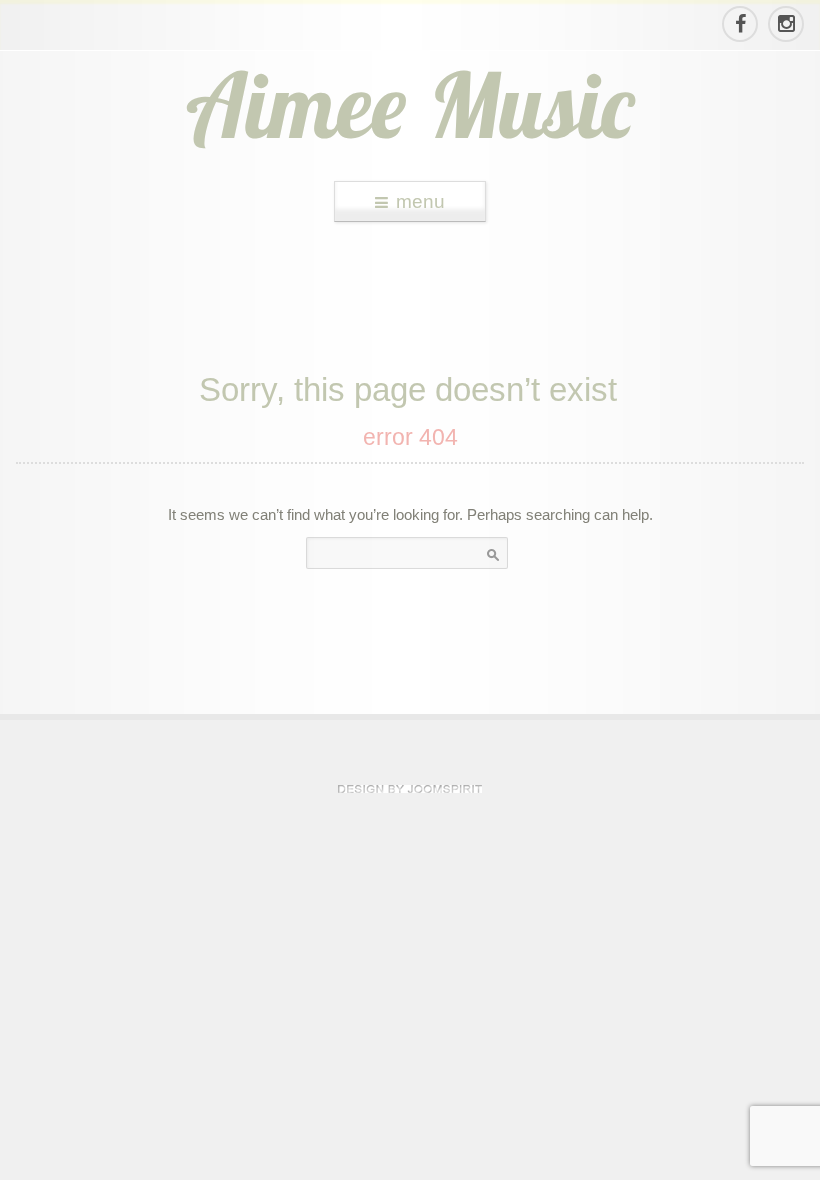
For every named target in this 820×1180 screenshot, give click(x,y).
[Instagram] (785, 24)
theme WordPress (410, 789)
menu (420, 201)
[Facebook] (739, 24)
